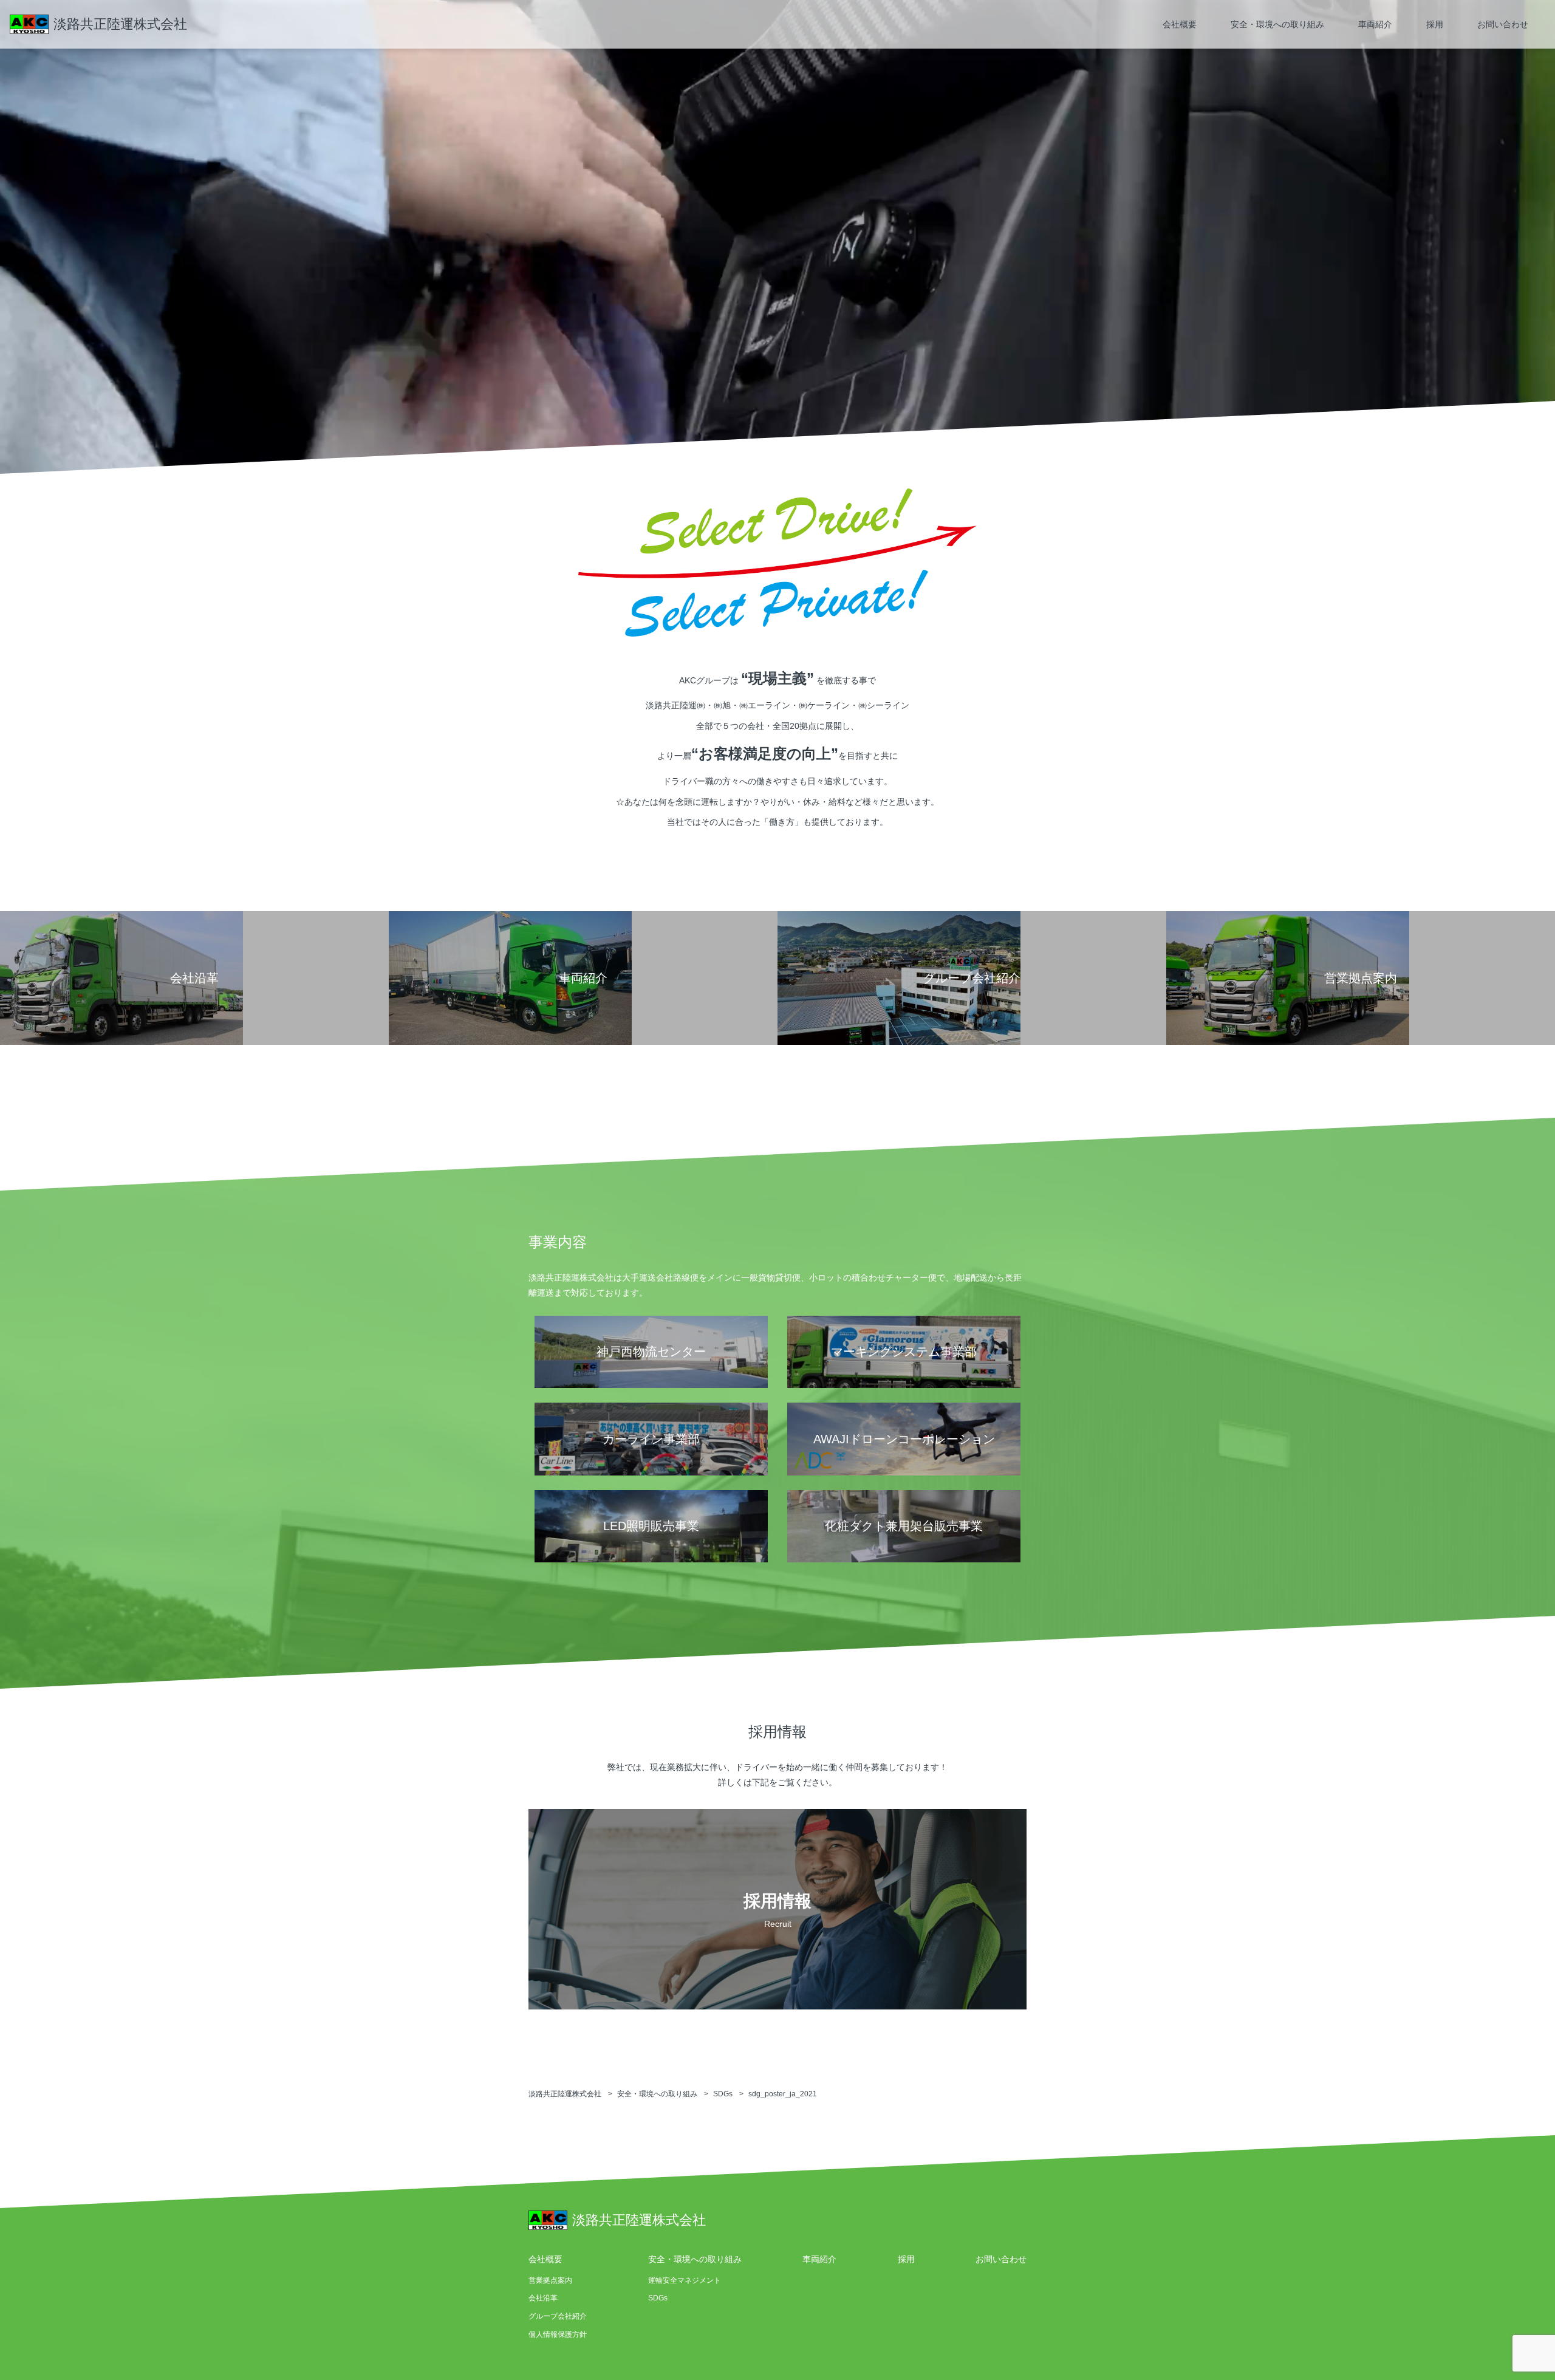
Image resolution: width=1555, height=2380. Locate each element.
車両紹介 (1375, 24)
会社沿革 (543, 2298)
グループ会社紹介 (558, 2316)
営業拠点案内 (550, 2280)
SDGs (658, 2298)
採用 (1435, 24)
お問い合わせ (1503, 24)
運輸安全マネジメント (685, 2280)
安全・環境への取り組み (1277, 24)
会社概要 (1180, 24)
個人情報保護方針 (558, 2334)
